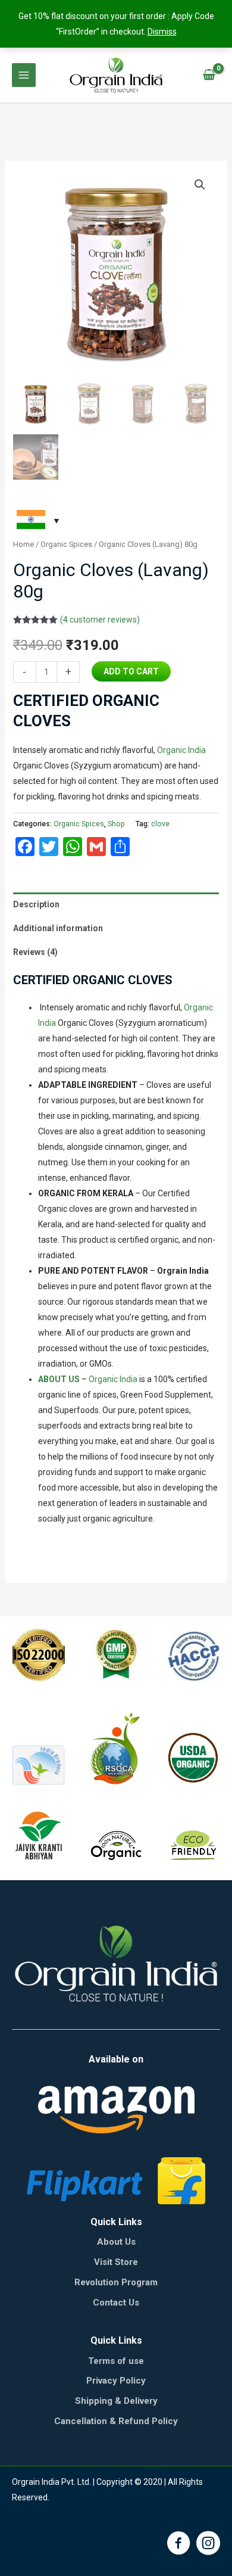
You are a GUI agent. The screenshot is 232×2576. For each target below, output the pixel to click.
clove (160, 824)
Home (23, 544)
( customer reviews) (100, 620)
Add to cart (131, 671)
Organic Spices (66, 544)
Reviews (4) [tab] (35, 952)
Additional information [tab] (58, 928)
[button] (200, 185)
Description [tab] (36, 904)
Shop (116, 824)
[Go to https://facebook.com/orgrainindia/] (178, 2545)
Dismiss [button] (162, 32)
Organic (172, 750)
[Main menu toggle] (24, 75)
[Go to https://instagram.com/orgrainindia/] (208, 2545)
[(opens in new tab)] (116, 2109)
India (196, 750)
